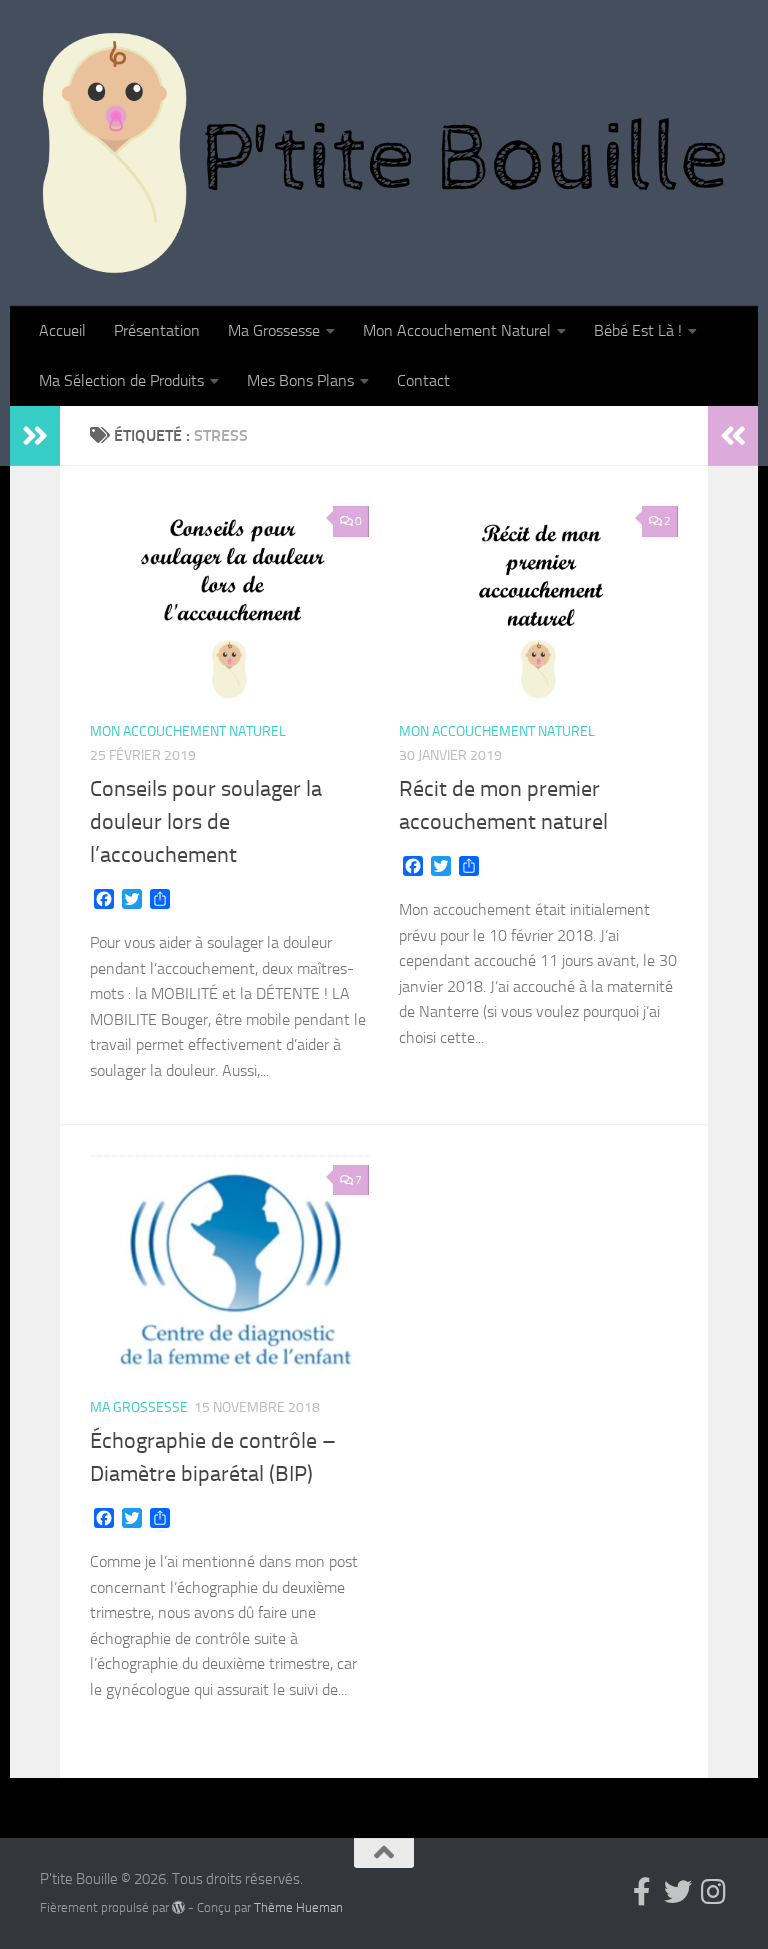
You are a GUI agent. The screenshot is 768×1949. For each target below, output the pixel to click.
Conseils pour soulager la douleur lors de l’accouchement (206, 822)
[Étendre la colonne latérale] (35, 436)
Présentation (157, 330)
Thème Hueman (298, 1907)
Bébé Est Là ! (638, 330)
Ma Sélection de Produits (121, 380)
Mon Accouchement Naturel (457, 330)
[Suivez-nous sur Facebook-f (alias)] (642, 1892)
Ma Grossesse (274, 330)
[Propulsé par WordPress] (178, 1907)
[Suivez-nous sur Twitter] (678, 1892)
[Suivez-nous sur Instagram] (714, 1892)
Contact (423, 380)
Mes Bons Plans (300, 380)
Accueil (62, 330)
